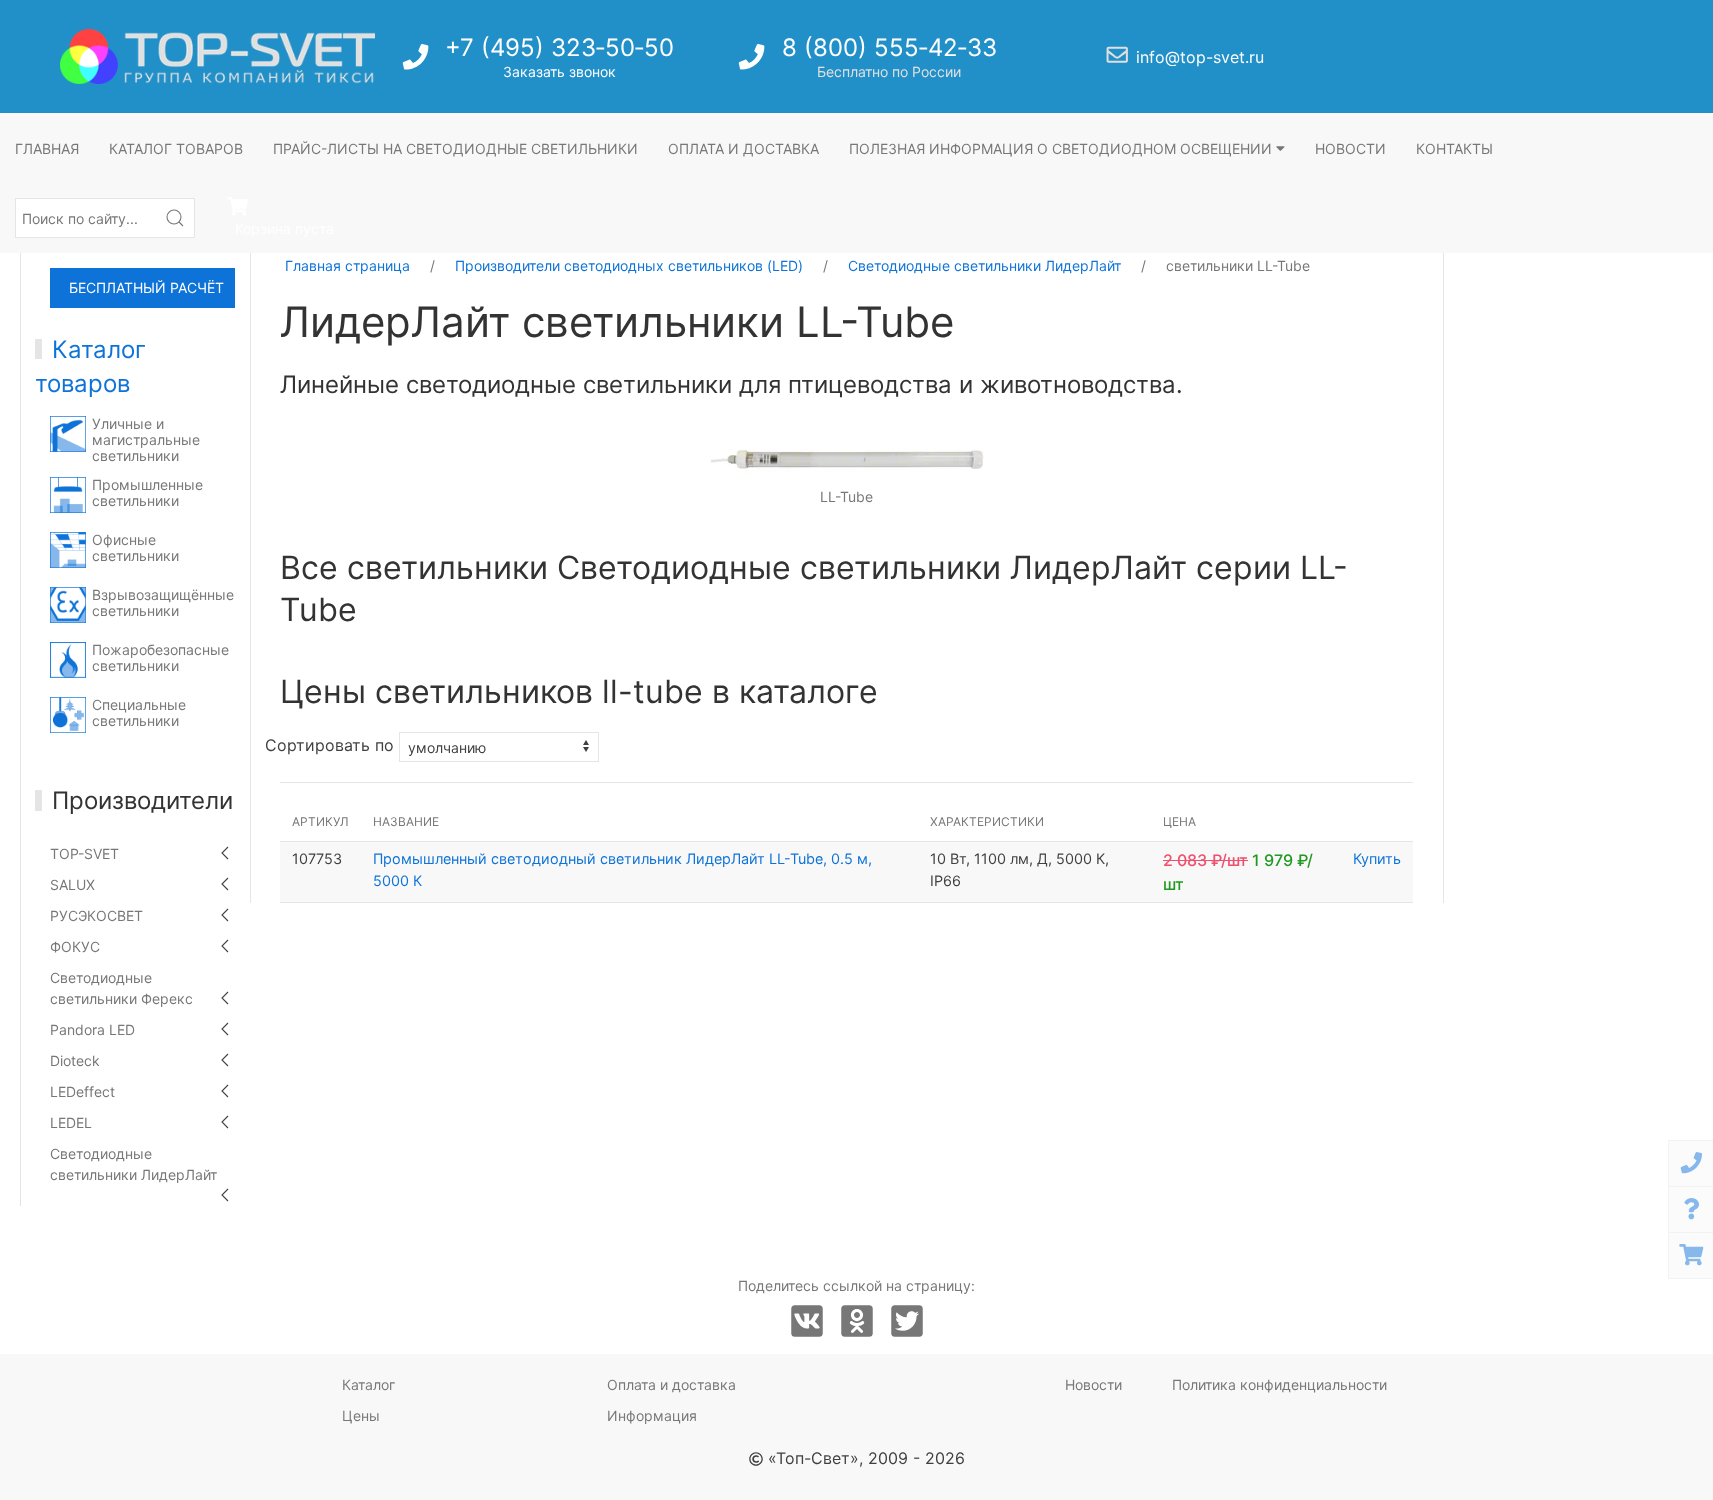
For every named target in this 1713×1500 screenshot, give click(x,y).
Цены (361, 1415)
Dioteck (75, 1060)
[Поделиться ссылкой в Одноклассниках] (857, 1322)
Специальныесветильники (139, 712)
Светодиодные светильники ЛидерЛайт (133, 1164)
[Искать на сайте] (175, 218)
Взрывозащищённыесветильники (163, 602)
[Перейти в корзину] (1691, 1255)
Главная (47, 148)
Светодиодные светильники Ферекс (121, 988)
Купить (1377, 858)
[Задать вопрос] (1691, 1209)
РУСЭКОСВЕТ (96, 915)
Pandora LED (92, 1029)
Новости (1350, 148)
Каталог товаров (176, 148)
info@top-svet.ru (1200, 57)
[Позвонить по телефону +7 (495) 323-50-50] (417, 62)
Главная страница (347, 265)
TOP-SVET (84, 853)
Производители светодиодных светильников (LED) (629, 265)
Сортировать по (329, 746)
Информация (652, 1415)
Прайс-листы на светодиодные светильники (455, 148)
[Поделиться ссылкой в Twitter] (907, 1322)
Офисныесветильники (135, 547)
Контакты (1454, 148)
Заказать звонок (559, 71)
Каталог (368, 1384)
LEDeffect (82, 1091)
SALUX (72, 884)
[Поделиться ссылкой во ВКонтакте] (807, 1322)
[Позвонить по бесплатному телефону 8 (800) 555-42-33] (753, 62)
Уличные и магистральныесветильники (146, 439)
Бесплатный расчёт (146, 287)
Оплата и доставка (743, 148)
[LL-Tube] (847, 458)
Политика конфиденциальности (1279, 1384)
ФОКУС (75, 946)
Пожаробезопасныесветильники (160, 657)
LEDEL (71, 1122)
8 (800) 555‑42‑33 (889, 47)
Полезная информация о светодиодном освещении (1062, 148)
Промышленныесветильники (147, 492)
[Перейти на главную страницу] (217, 56)
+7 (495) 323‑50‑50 (559, 47)
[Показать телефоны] (1691, 1163)
